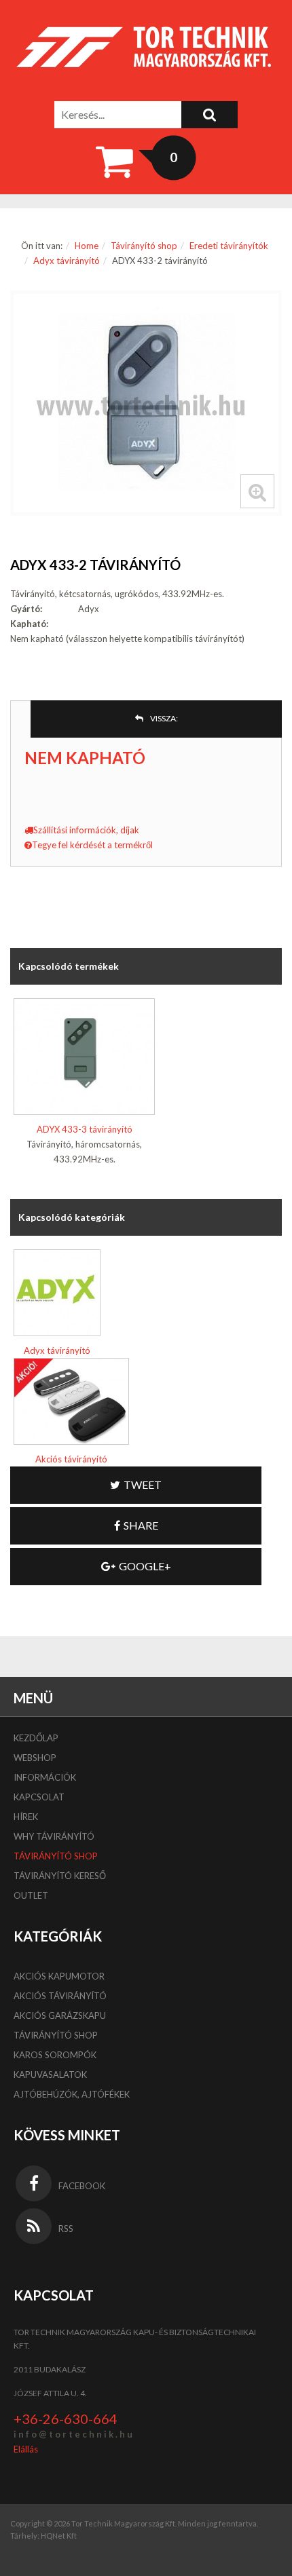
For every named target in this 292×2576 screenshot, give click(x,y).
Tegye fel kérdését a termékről (92, 845)
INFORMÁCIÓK (45, 1777)
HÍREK (26, 1817)
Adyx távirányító (67, 261)
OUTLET (31, 1895)
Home (87, 246)
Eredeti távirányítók (229, 246)
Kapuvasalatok (50, 2075)
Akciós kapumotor (59, 1976)
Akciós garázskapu (60, 2015)
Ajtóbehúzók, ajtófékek (72, 2094)
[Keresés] (209, 115)
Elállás (26, 2449)
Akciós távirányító (71, 1459)
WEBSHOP (35, 1758)
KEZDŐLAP (36, 1738)
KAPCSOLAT (39, 1797)
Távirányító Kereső (60, 1876)
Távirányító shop (144, 246)
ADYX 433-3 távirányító (85, 1129)
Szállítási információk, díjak (86, 830)
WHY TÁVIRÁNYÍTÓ (54, 1836)
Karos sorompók (55, 2055)
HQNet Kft (59, 2536)
